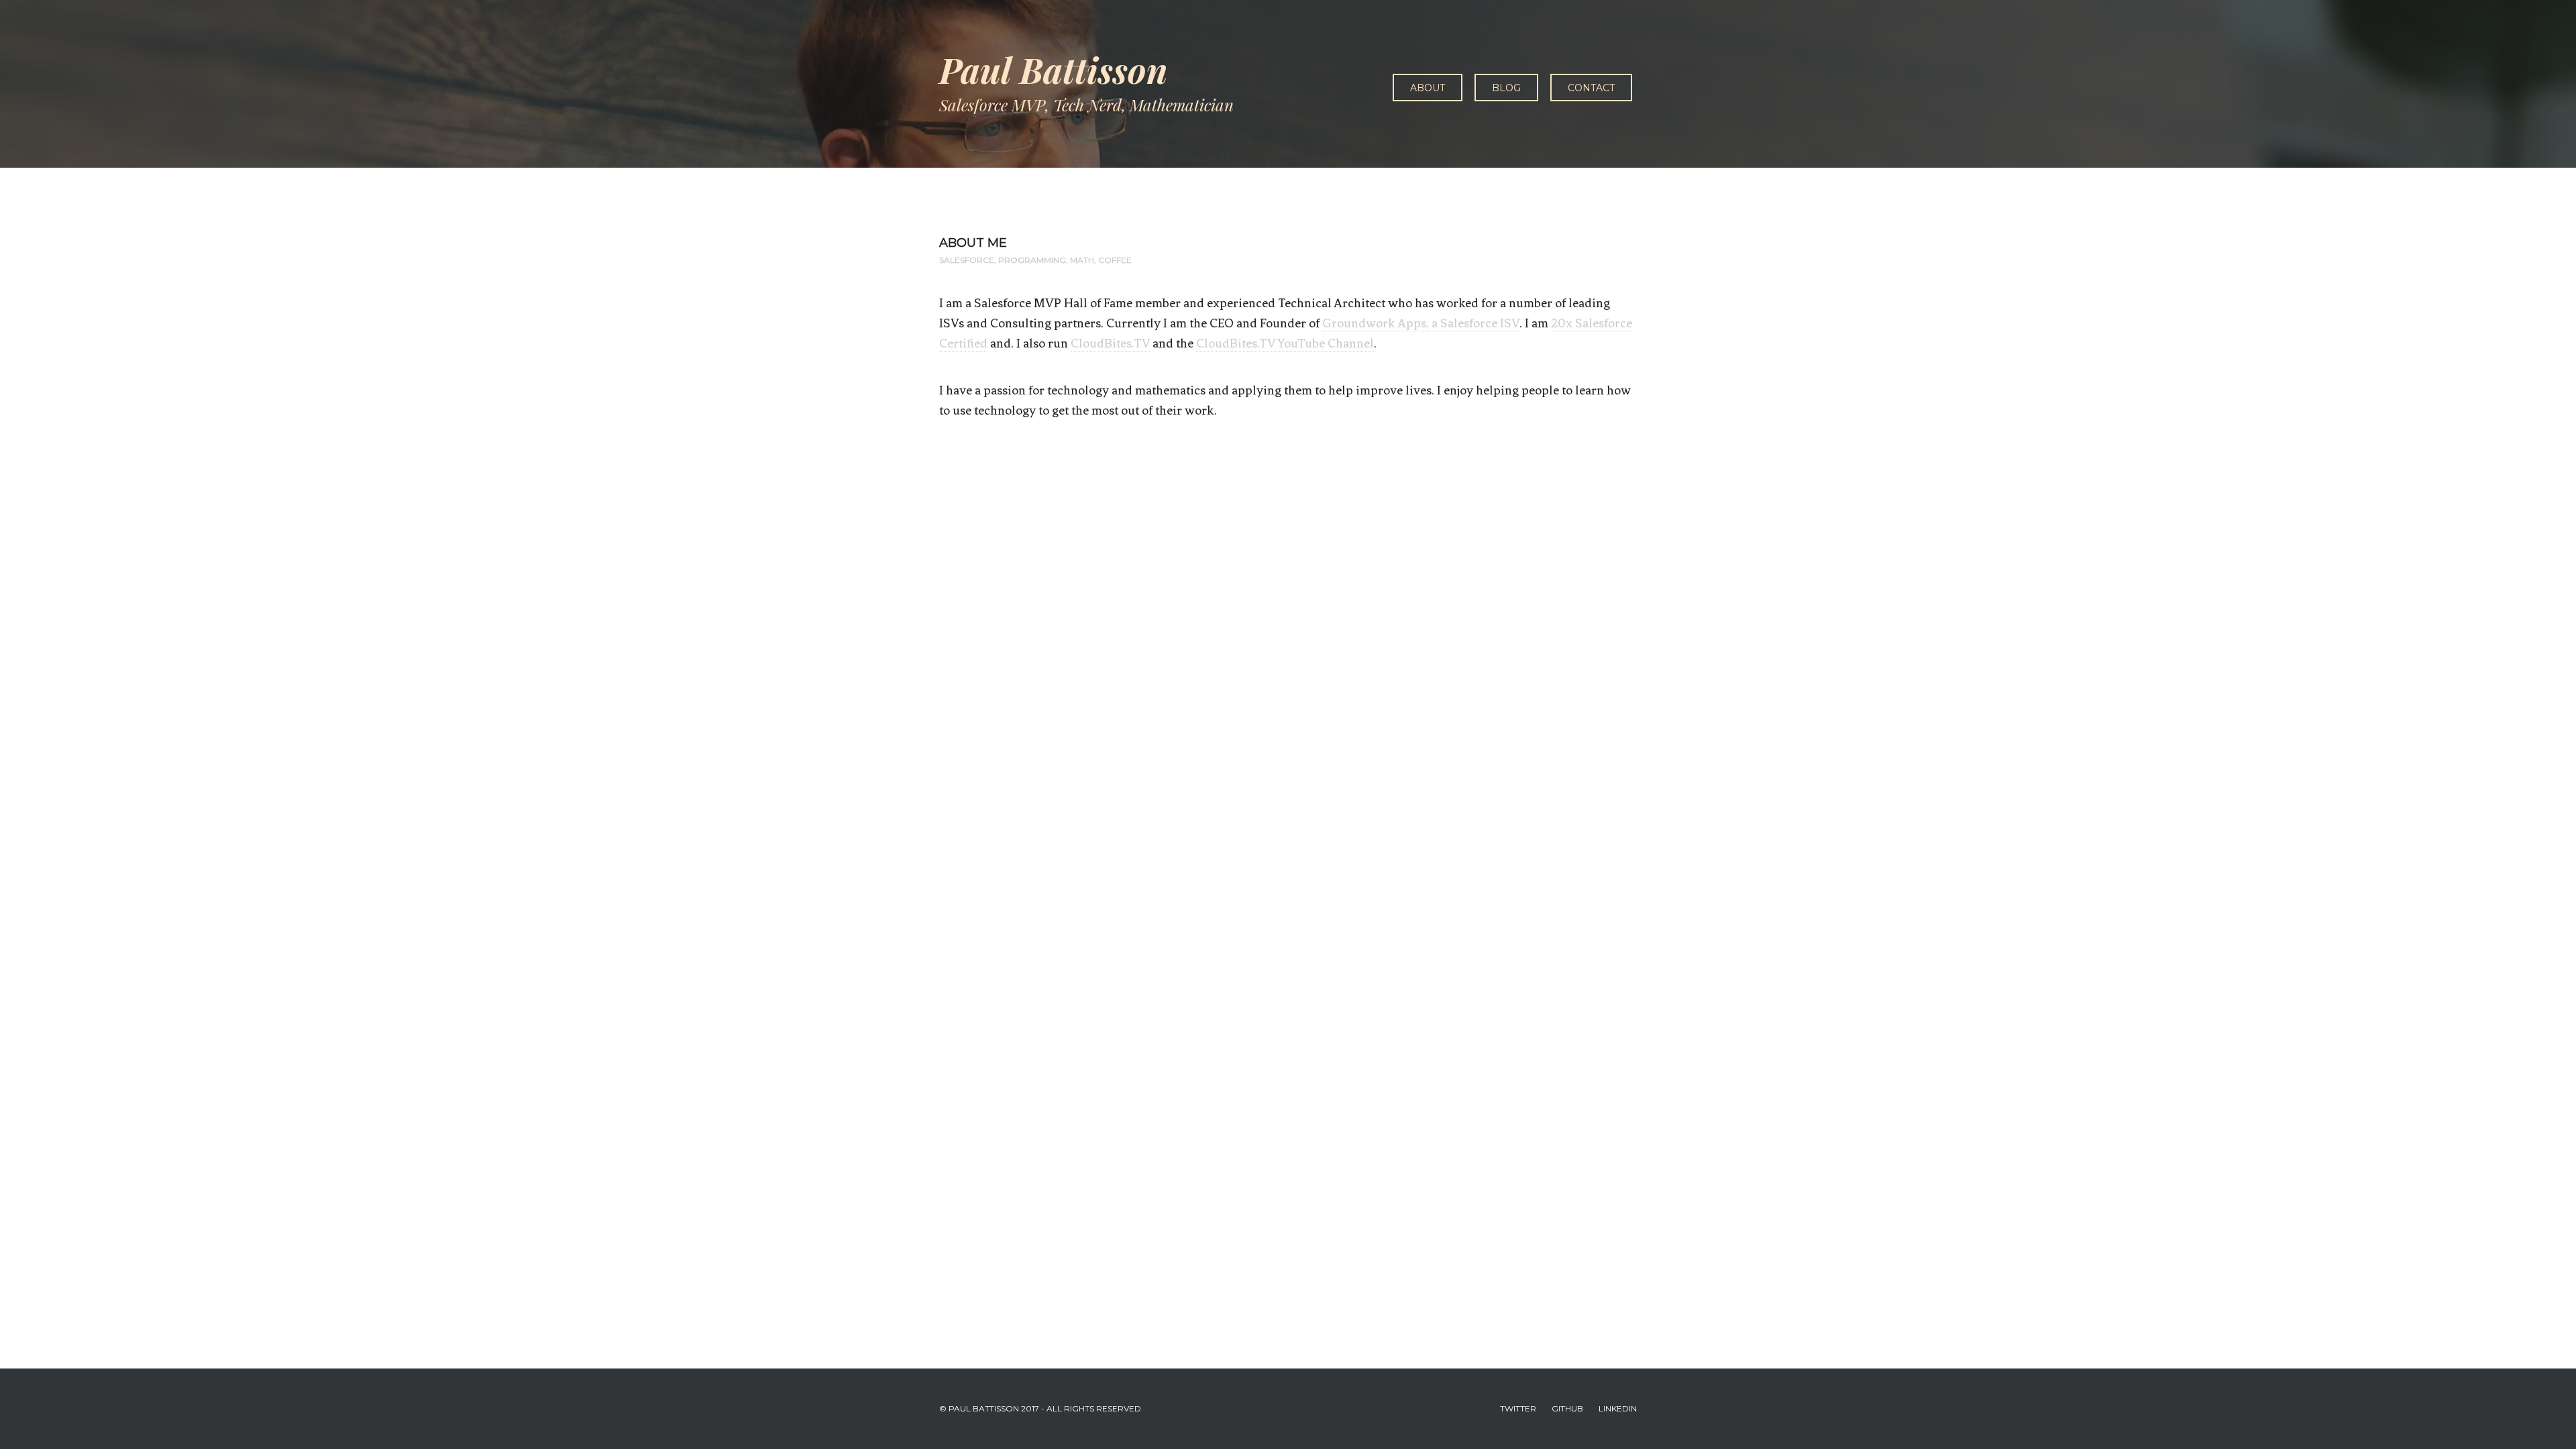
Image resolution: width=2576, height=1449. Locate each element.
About (1428, 88)
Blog (1506, 88)
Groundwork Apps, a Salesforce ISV (1421, 323)
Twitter (1518, 1408)
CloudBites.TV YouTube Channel (1285, 343)
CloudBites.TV (1110, 343)
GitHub (1567, 1408)
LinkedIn (1618, 1408)
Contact (1591, 88)
